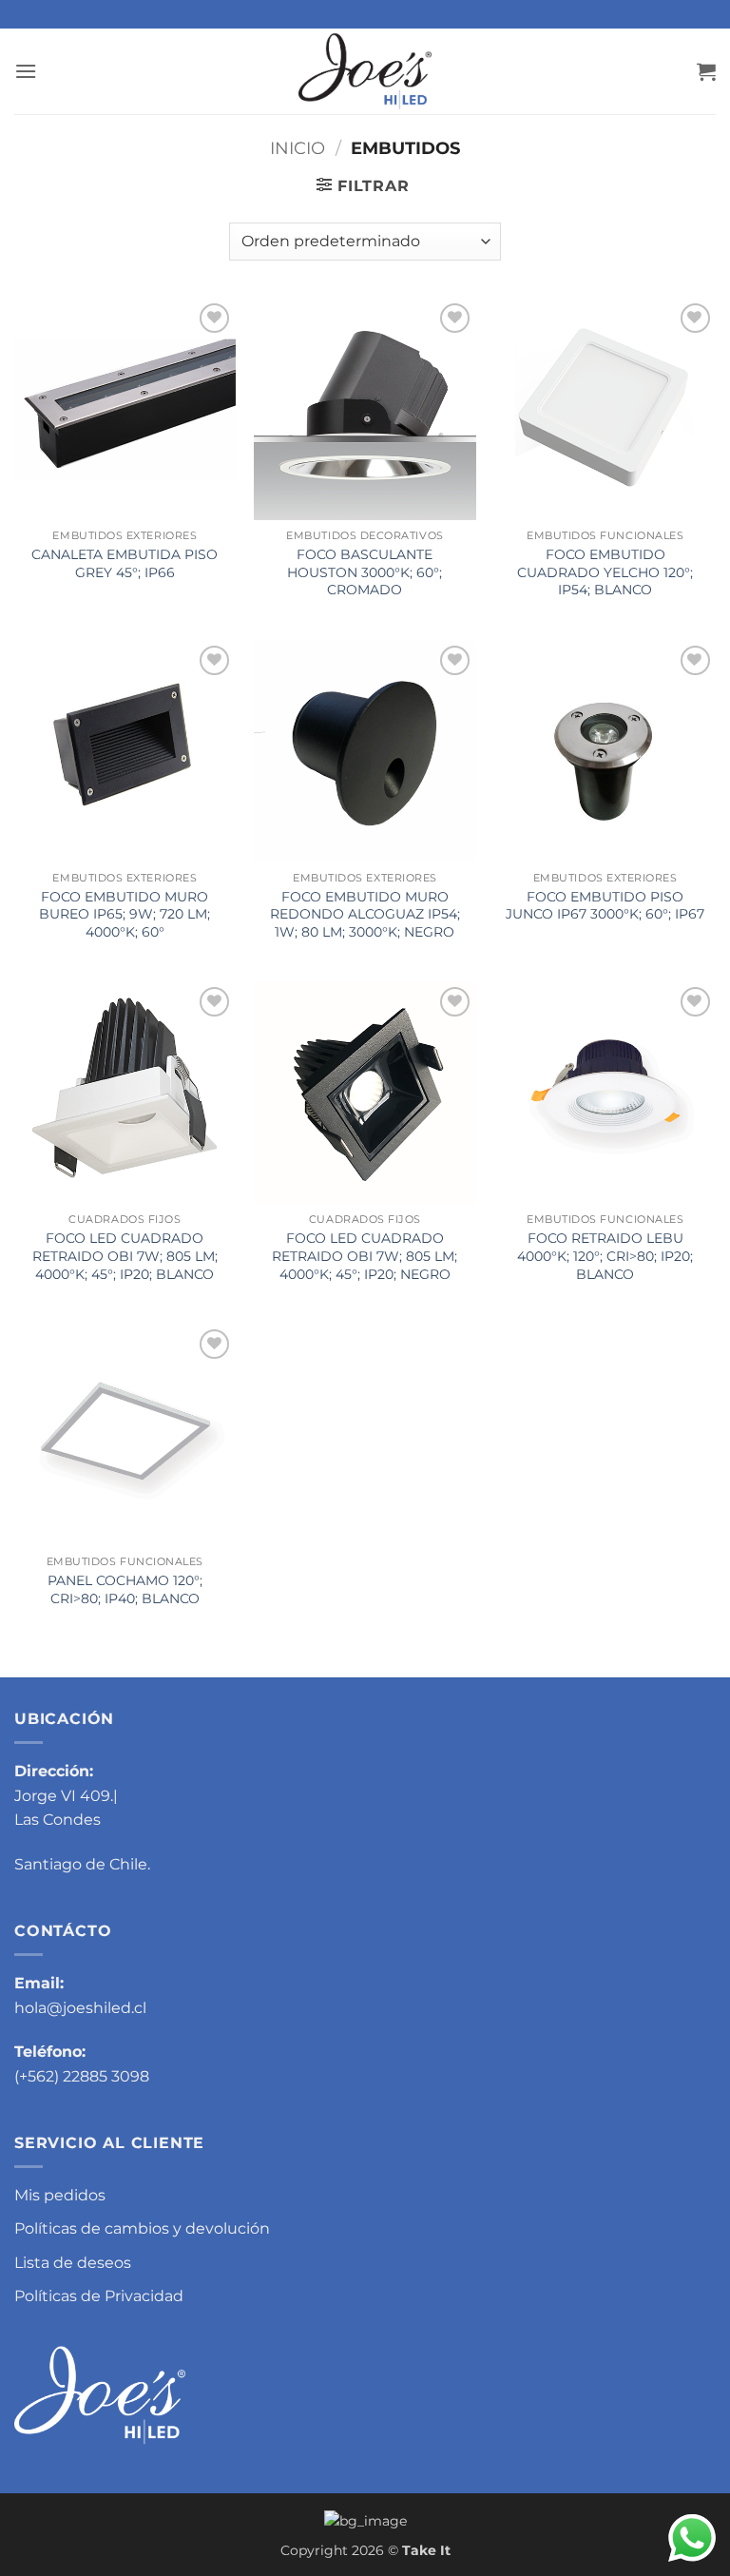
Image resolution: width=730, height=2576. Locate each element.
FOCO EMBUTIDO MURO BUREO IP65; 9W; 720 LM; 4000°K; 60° (125, 914)
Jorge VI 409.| (66, 1796)
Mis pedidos (60, 2195)
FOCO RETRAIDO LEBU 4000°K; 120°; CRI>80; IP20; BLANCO (605, 1256)
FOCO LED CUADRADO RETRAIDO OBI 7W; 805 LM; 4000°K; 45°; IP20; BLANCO (125, 1256)
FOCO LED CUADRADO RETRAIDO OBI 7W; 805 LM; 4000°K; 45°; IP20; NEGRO (365, 1256)
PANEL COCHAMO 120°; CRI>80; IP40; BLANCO (125, 1589)
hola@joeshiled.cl (80, 2008)
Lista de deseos (73, 2263)
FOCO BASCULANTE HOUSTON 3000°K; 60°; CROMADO (365, 572)
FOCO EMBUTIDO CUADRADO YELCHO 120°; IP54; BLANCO (605, 572)
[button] (26, 71)
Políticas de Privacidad (99, 2296)
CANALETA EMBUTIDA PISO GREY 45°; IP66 (125, 563)
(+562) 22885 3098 (82, 2076)
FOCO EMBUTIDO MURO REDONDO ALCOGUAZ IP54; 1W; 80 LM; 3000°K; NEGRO (365, 914)
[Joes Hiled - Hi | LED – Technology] (365, 71)
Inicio (298, 148)
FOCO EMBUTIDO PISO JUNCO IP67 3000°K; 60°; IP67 (605, 906)
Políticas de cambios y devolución (142, 2228)
